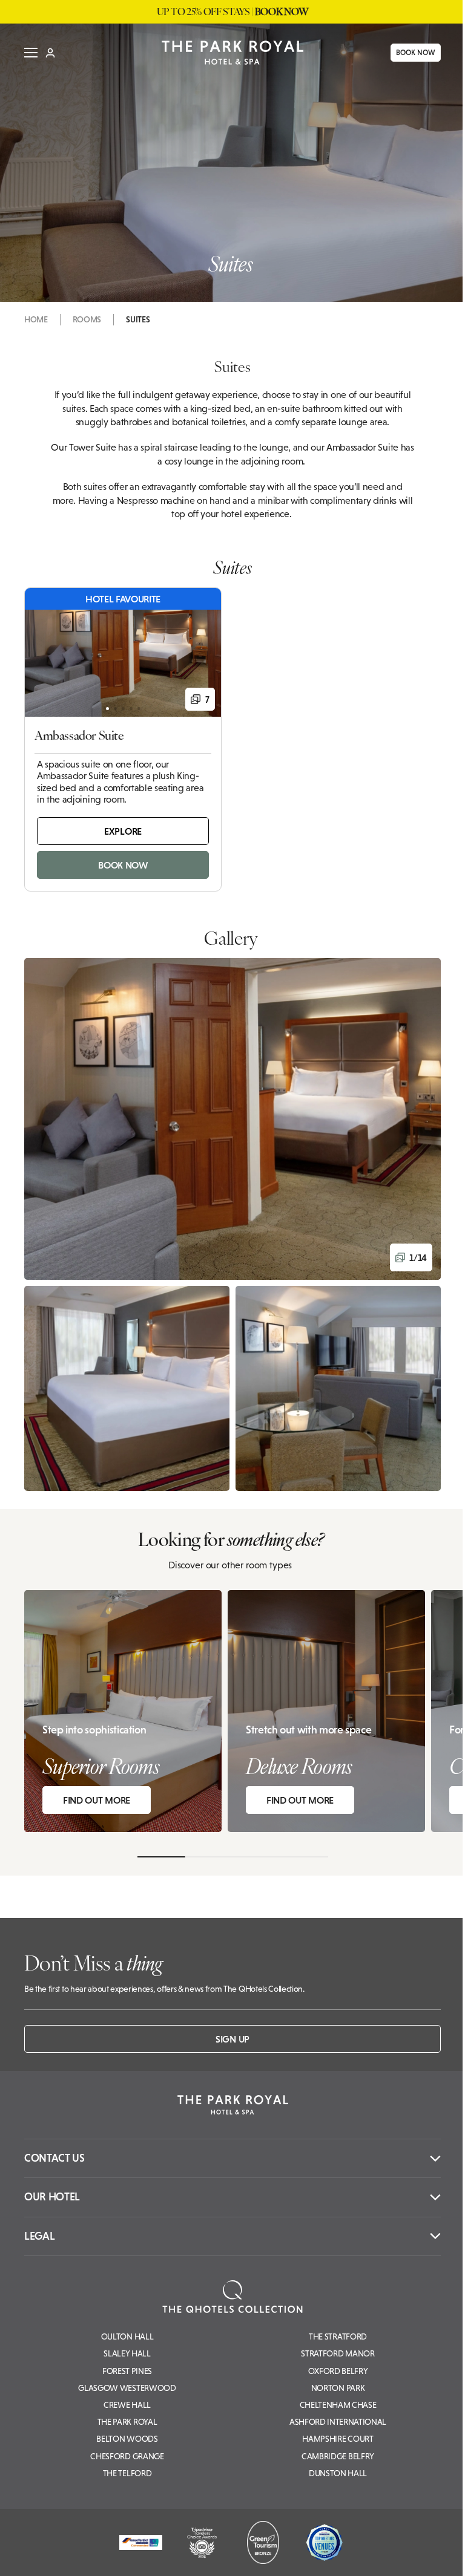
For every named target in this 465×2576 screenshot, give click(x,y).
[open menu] (27, 53)
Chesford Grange (127, 2456)
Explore (123, 831)
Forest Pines (127, 2371)
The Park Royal (127, 2422)
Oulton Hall (127, 2336)
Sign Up (232, 2039)
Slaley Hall (127, 2353)
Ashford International (338, 2422)
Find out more (97, 1800)
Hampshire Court (338, 2439)
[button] (232, 1119)
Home (36, 319)
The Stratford (338, 2336)
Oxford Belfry (338, 2371)
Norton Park (338, 2388)
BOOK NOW (411, 53)
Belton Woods (127, 2439)
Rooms (87, 319)
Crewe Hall (127, 2405)
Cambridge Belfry (338, 2456)
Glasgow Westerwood (127, 2388)
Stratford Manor (338, 2353)
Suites (138, 319)
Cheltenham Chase (338, 2405)
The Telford (127, 2473)
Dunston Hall (338, 2473)
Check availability (381, 2556)
